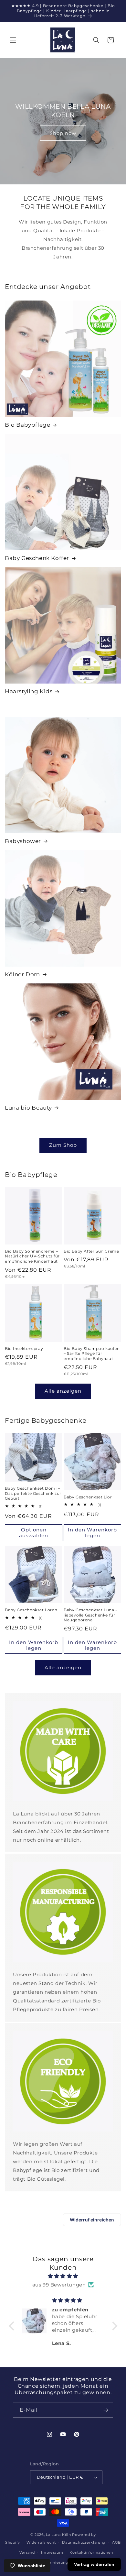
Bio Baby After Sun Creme (91, 1251)
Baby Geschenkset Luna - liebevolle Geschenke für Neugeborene (90, 1615)
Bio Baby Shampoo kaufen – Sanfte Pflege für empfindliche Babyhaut (92, 1354)
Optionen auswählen (34, 1533)
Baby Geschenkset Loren (31, 1610)
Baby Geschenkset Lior (88, 1497)
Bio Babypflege (27, 425)
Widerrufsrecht (41, 2542)
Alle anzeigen (63, 1391)
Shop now (63, 133)
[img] (63, 2276)
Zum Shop (63, 1145)
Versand (27, 2552)
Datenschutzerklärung (84, 2542)
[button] (13, 40)
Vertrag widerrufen (94, 2564)
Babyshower (23, 841)
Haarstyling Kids (29, 691)
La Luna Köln (58, 2535)
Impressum (52, 2552)
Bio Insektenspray (24, 1348)
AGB (116, 2542)
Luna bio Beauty (28, 1108)
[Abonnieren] (106, 2410)
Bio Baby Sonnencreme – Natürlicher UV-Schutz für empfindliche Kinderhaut (32, 1256)
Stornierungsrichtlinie (66, 2562)
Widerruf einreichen (92, 2220)
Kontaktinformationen (91, 2552)
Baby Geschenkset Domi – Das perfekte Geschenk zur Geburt (33, 1493)
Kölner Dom (22, 974)
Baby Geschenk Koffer (37, 558)
